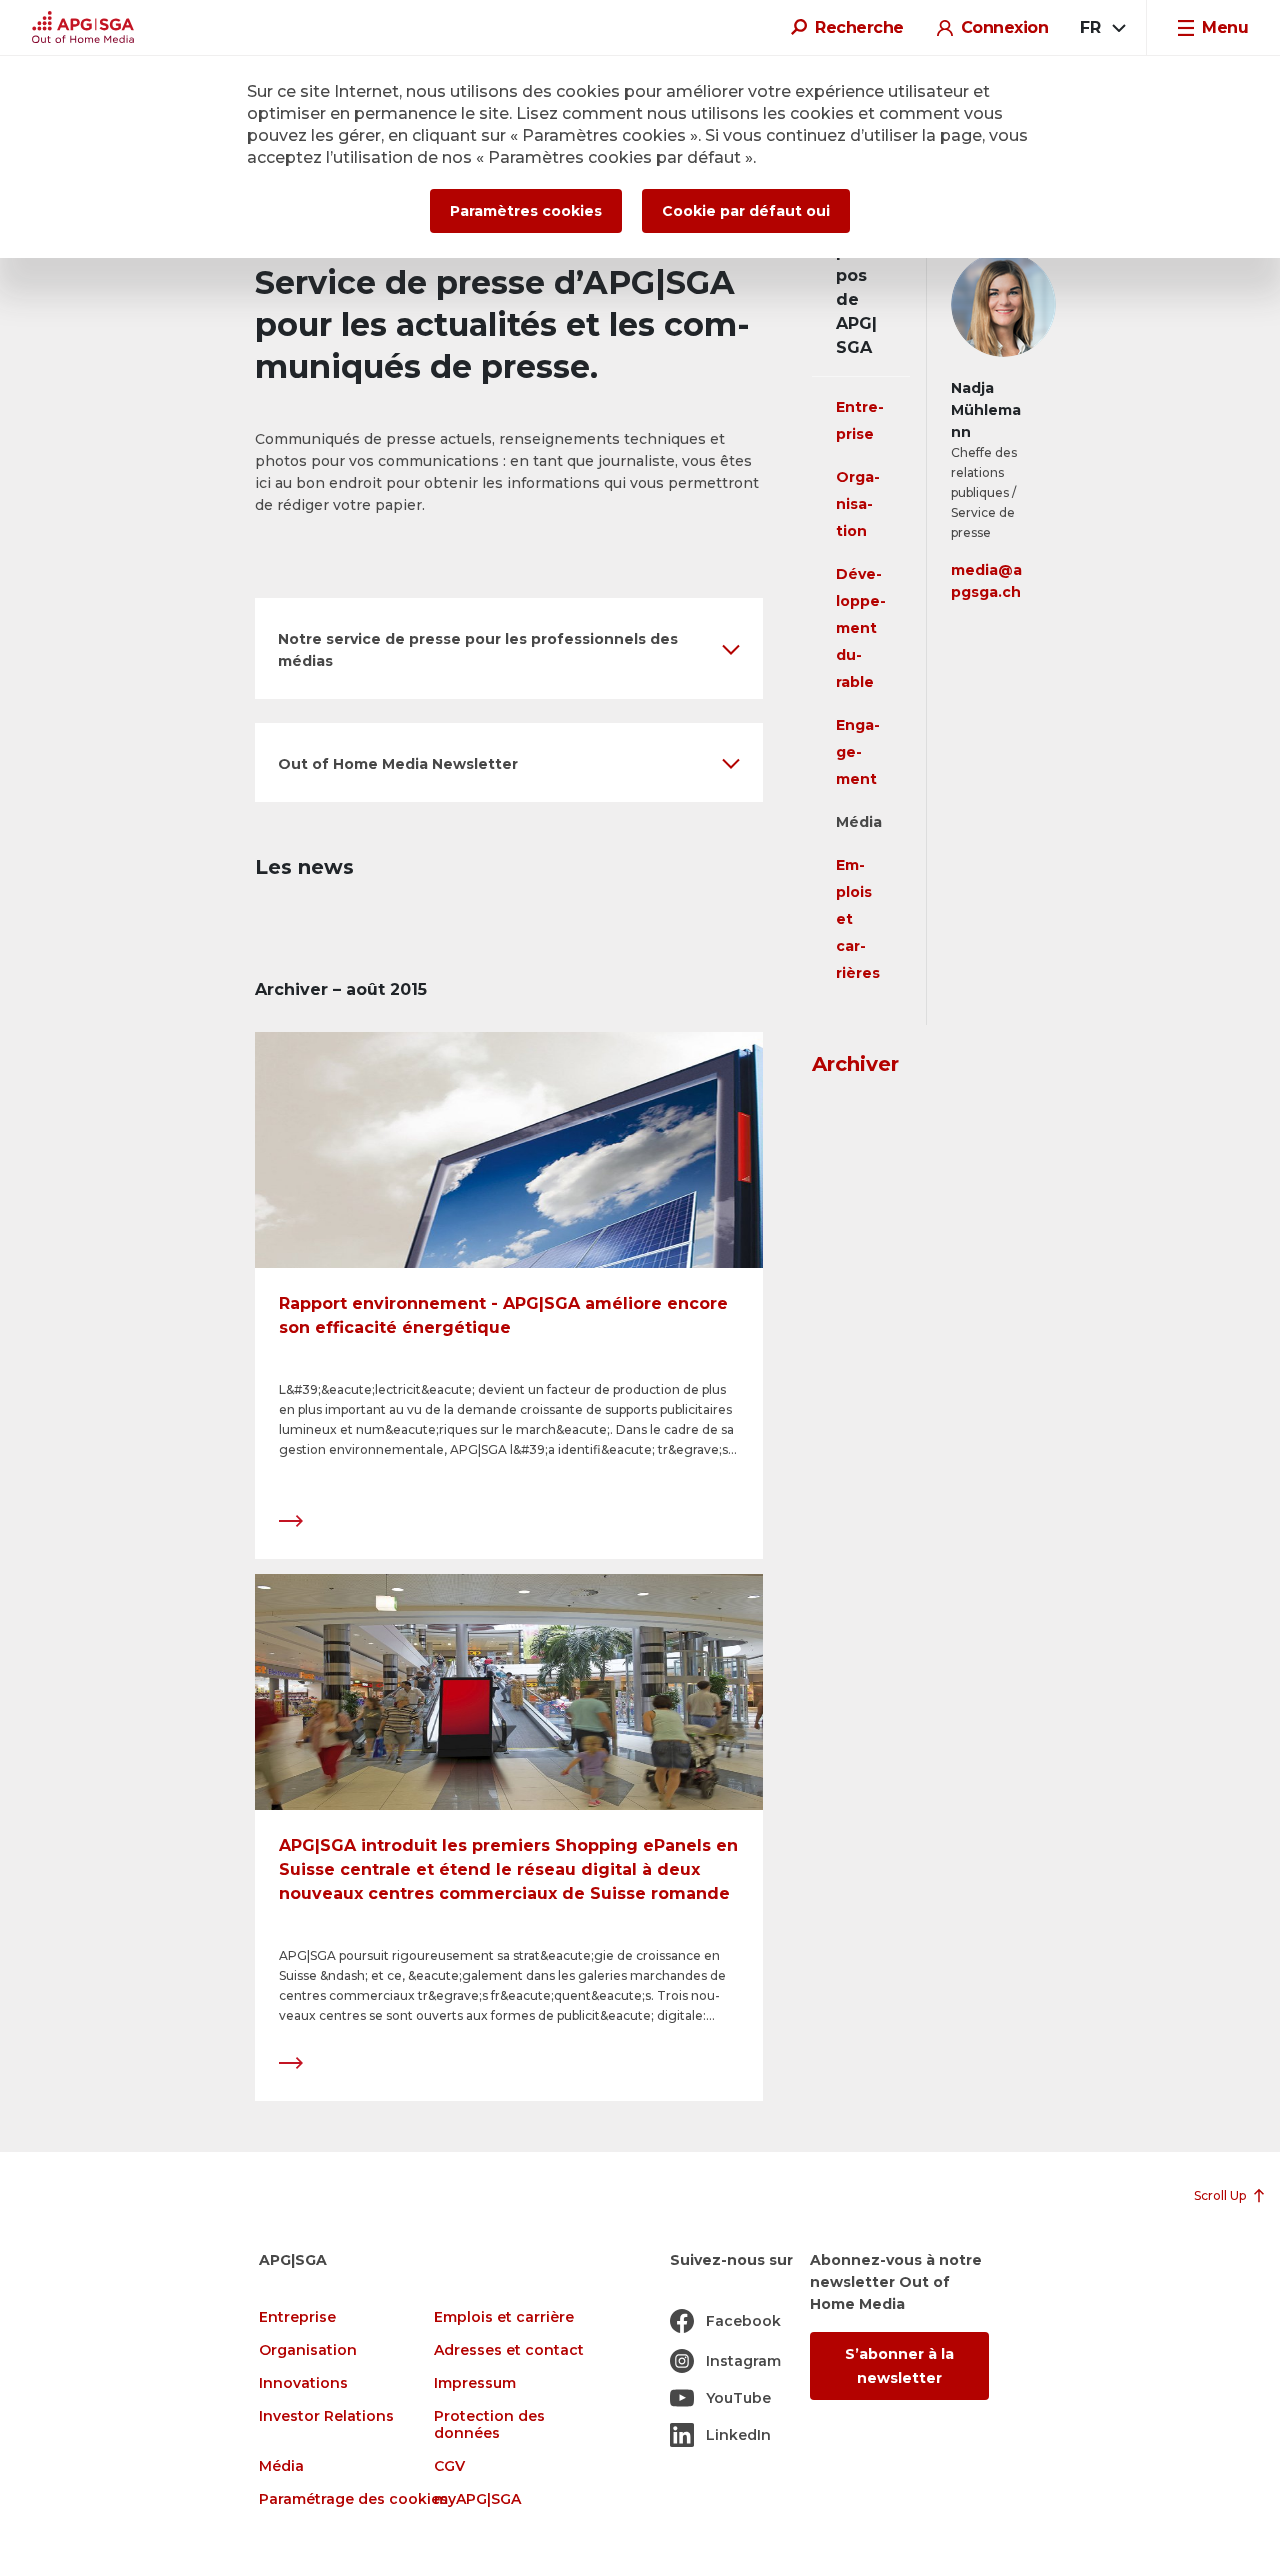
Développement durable (861, 628)
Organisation (858, 504)
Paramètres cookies (526, 211)
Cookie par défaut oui (746, 211)
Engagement (858, 752)
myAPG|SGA (477, 2499)
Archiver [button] (855, 1064)
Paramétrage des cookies (353, 2499)
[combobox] (1101, 28)
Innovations (303, 2383)
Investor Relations (326, 2416)
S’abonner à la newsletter (899, 2366)
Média (859, 822)
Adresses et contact (509, 2350)
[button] (509, 648)
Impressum (475, 2383)
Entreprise (297, 2317)
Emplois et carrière (504, 2317)
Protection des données (489, 2425)
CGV (449, 2466)
